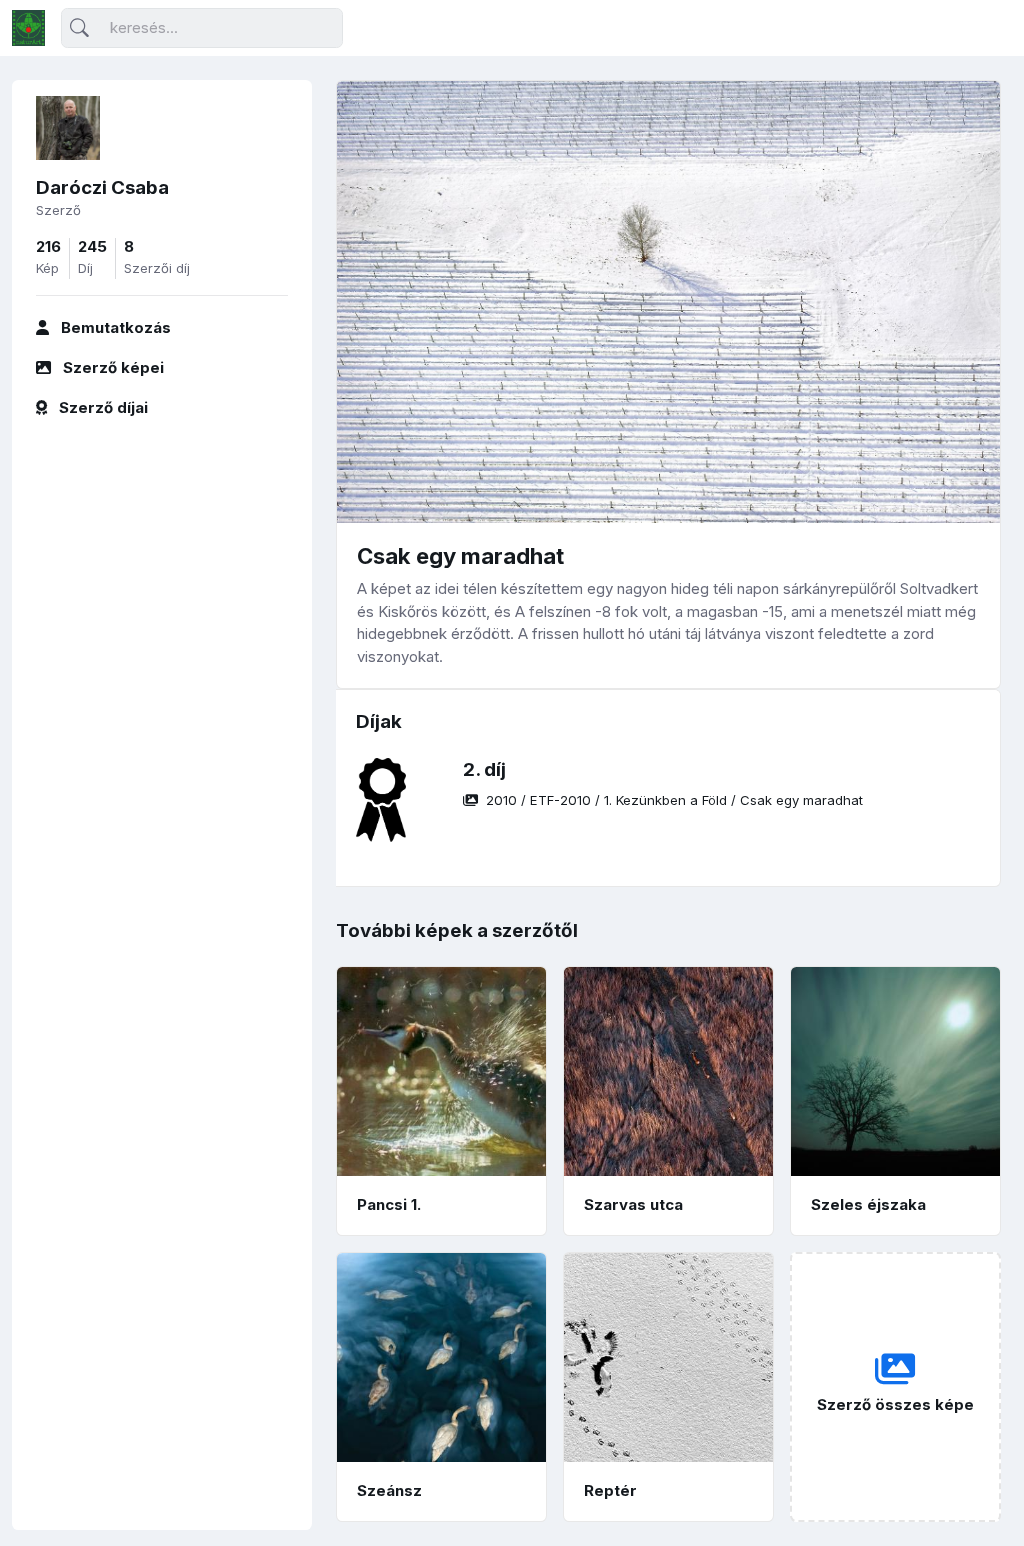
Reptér (610, 1490)
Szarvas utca (633, 1204)
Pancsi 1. (389, 1204)
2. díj (484, 769)
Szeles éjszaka (868, 1204)
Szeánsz (389, 1490)
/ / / (674, 800)
